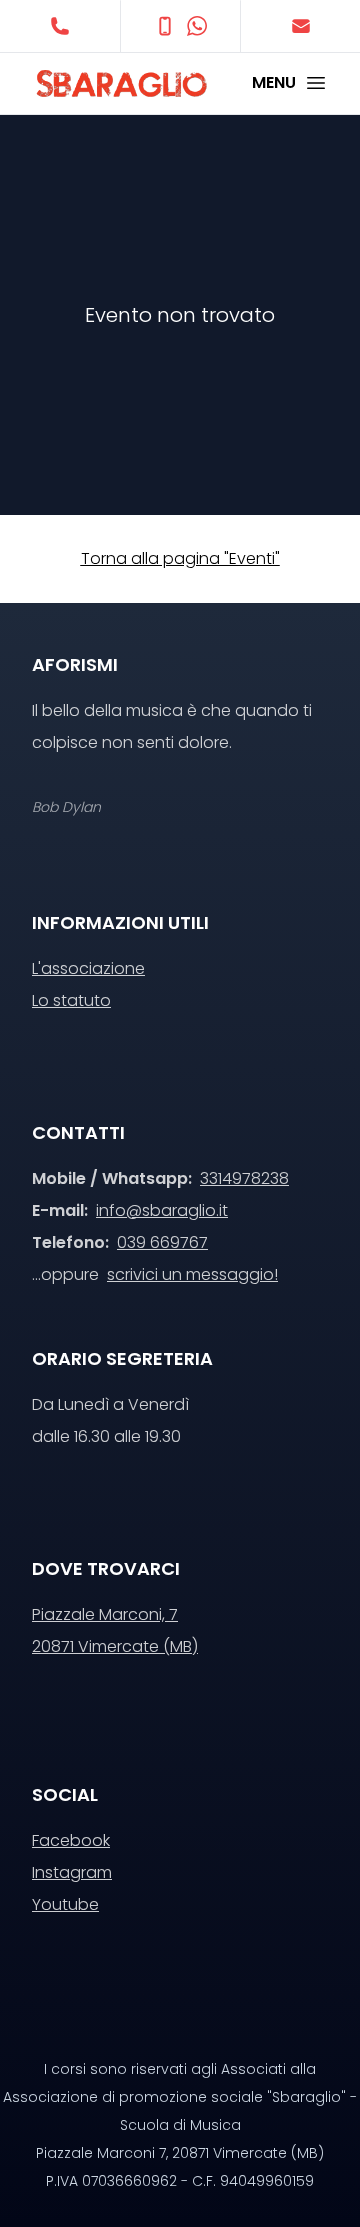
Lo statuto (71, 1000)
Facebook (71, 1840)
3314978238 (244, 1178)
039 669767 (162, 1242)
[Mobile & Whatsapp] (180, 26)
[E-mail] (300, 26)
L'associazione (88, 968)
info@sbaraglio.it (162, 1210)
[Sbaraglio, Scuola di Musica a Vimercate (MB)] (106, 83)
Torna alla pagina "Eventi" (180, 558)
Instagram (72, 1872)
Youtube (65, 1904)
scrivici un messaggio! (192, 1274)
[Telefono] (60, 26)
